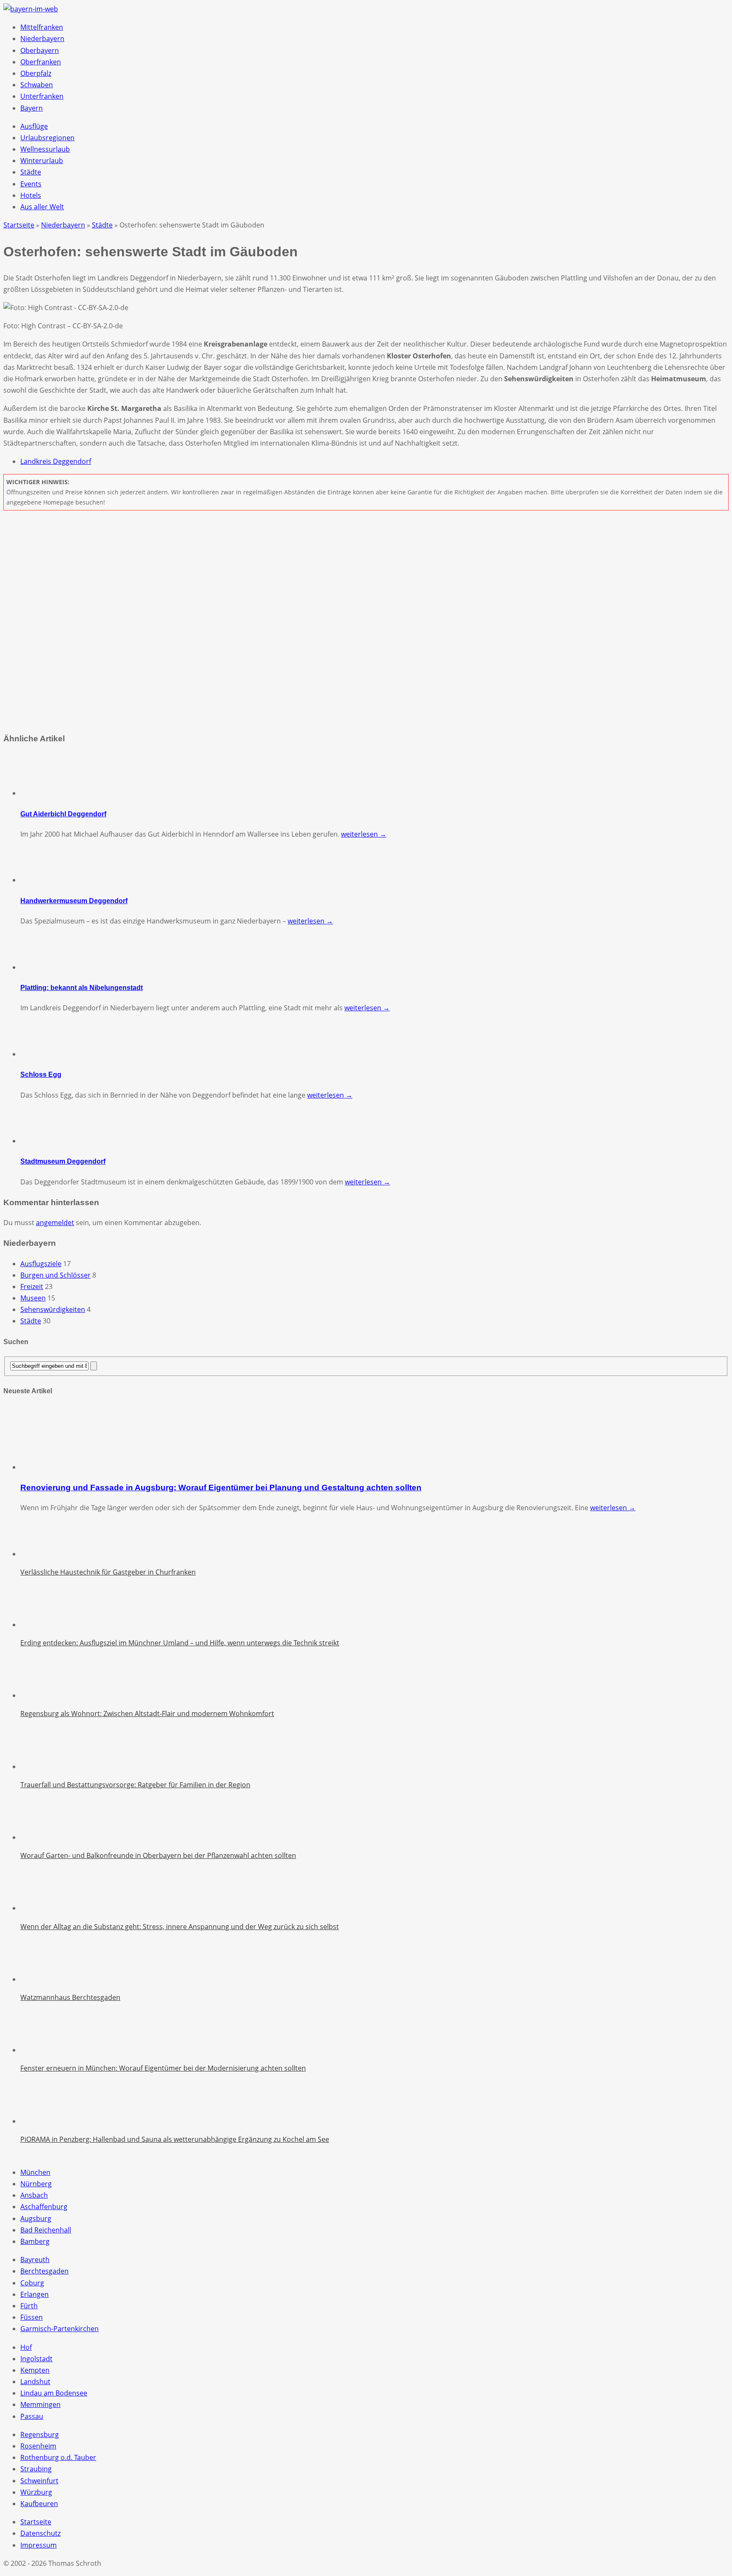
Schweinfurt (39, 2481)
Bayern (32, 108)
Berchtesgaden (44, 2271)
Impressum (39, 2545)
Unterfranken (42, 96)
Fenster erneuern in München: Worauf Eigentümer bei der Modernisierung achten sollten (163, 2068)
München (35, 2172)
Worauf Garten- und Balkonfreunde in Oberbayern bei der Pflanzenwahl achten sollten (158, 1855)
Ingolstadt (36, 2359)
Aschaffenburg (44, 2207)
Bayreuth (35, 2260)
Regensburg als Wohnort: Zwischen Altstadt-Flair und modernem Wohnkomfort (147, 1714)
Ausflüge (34, 126)
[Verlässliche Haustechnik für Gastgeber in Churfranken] (42, 1554)
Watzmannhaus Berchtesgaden (70, 1997)
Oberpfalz (36, 73)
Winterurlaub (42, 161)
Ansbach (34, 2195)
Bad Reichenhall (46, 2230)
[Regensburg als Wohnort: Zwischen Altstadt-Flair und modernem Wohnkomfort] (42, 1695)
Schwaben (37, 85)
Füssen (32, 2317)
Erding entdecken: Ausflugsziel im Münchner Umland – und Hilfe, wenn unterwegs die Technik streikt (180, 1643)
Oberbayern (40, 50)
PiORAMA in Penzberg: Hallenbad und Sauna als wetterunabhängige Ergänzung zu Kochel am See (175, 2139)
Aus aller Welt (42, 207)
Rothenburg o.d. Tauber (58, 2457)
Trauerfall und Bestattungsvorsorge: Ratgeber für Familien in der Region (135, 1785)
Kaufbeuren (39, 2504)
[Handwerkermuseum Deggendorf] (42, 880)
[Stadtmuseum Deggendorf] (42, 1141)
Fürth (29, 2306)
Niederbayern (42, 39)
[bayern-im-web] (31, 9)
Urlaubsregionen (47, 138)
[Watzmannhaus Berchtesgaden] (42, 1979)
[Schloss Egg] (42, 1054)
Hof (26, 2347)
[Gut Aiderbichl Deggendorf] (42, 793)
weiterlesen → (364, 834)
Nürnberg (36, 2184)
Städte (31, 172)
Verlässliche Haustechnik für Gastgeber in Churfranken (108, 1572)
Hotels (31, 195)
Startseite (36, 2522)
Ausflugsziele (41, 1264)
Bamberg (35, 2241)
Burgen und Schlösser (55, 1275)
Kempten (35, 2370)
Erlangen (35, 2294)
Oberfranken (41, 62)
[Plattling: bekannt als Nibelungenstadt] (42, 967)
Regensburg (40, 2435)
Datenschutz (40, 2533)
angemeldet (55, 1223)
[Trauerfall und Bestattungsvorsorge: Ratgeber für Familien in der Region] (42, 1766)
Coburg (32, 2283)
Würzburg (36, 2492)
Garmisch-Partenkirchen (60, 2329)
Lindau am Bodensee (54, 2393)
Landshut (35, 2382)
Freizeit (32, 1287)
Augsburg (36, 2218)
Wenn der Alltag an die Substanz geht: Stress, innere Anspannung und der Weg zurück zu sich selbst (180, 1927)
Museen (33, 1298)
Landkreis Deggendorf (56, 461)
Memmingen (40, 2404)
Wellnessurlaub (45, 149)
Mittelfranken (42, 27)
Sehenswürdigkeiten (53, 1309)
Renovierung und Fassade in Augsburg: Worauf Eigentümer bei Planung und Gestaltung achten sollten (221, 1488)
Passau (32, 2416)
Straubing (36, 2469)
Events (31, 184)
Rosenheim (38, 2446)
